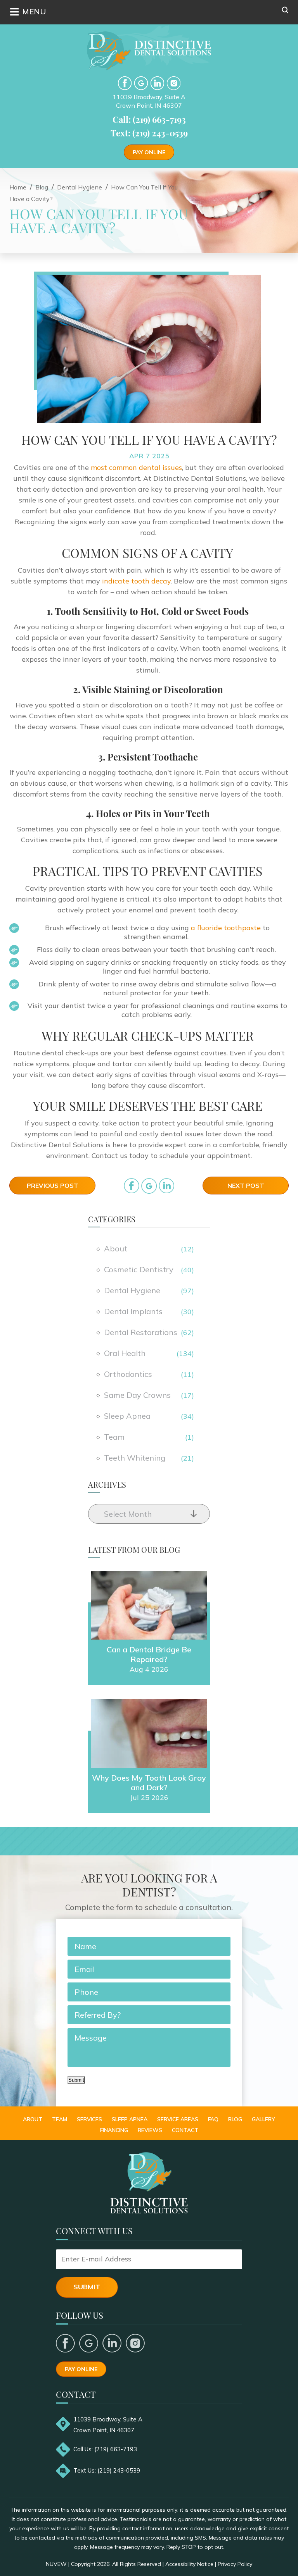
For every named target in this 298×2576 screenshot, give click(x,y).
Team (114, 1437)
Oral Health (125, 1353)
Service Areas (178, 2119)
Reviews (150, 2130)
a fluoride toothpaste (226, 928)
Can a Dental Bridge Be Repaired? (149, 1654)
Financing (114, 2130)
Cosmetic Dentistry (139, 1269)
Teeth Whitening (135, 1458)
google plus (89, 2343)
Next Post (246, 1186)
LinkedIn (157, 83)
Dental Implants (133, 1311)
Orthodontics (128, 1374)
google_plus (149, 1186)
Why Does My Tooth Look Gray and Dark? (149, 1783)
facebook (125, 83)
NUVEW (56, 2564)
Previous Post (53, 1186)
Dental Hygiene (132, 1290)
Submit (76, 2080)
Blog (235, 2119)
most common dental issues (136, 467)
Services (89, 2119)
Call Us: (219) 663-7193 (105, 2449)
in (166, 1186)
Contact (185, 2130)
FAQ (213, 2119)
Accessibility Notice (189, 2564)
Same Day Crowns (137, 1395)
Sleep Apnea (127, 1416)
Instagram (135, 2343)
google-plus (141, 83)
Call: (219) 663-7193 (149, 119)
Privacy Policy (235, 2564)
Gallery (263, 2119)
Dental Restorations (141, 1332)
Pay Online (149, 152)
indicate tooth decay (136, 581)
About (116, 1248)
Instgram (174, 83)
